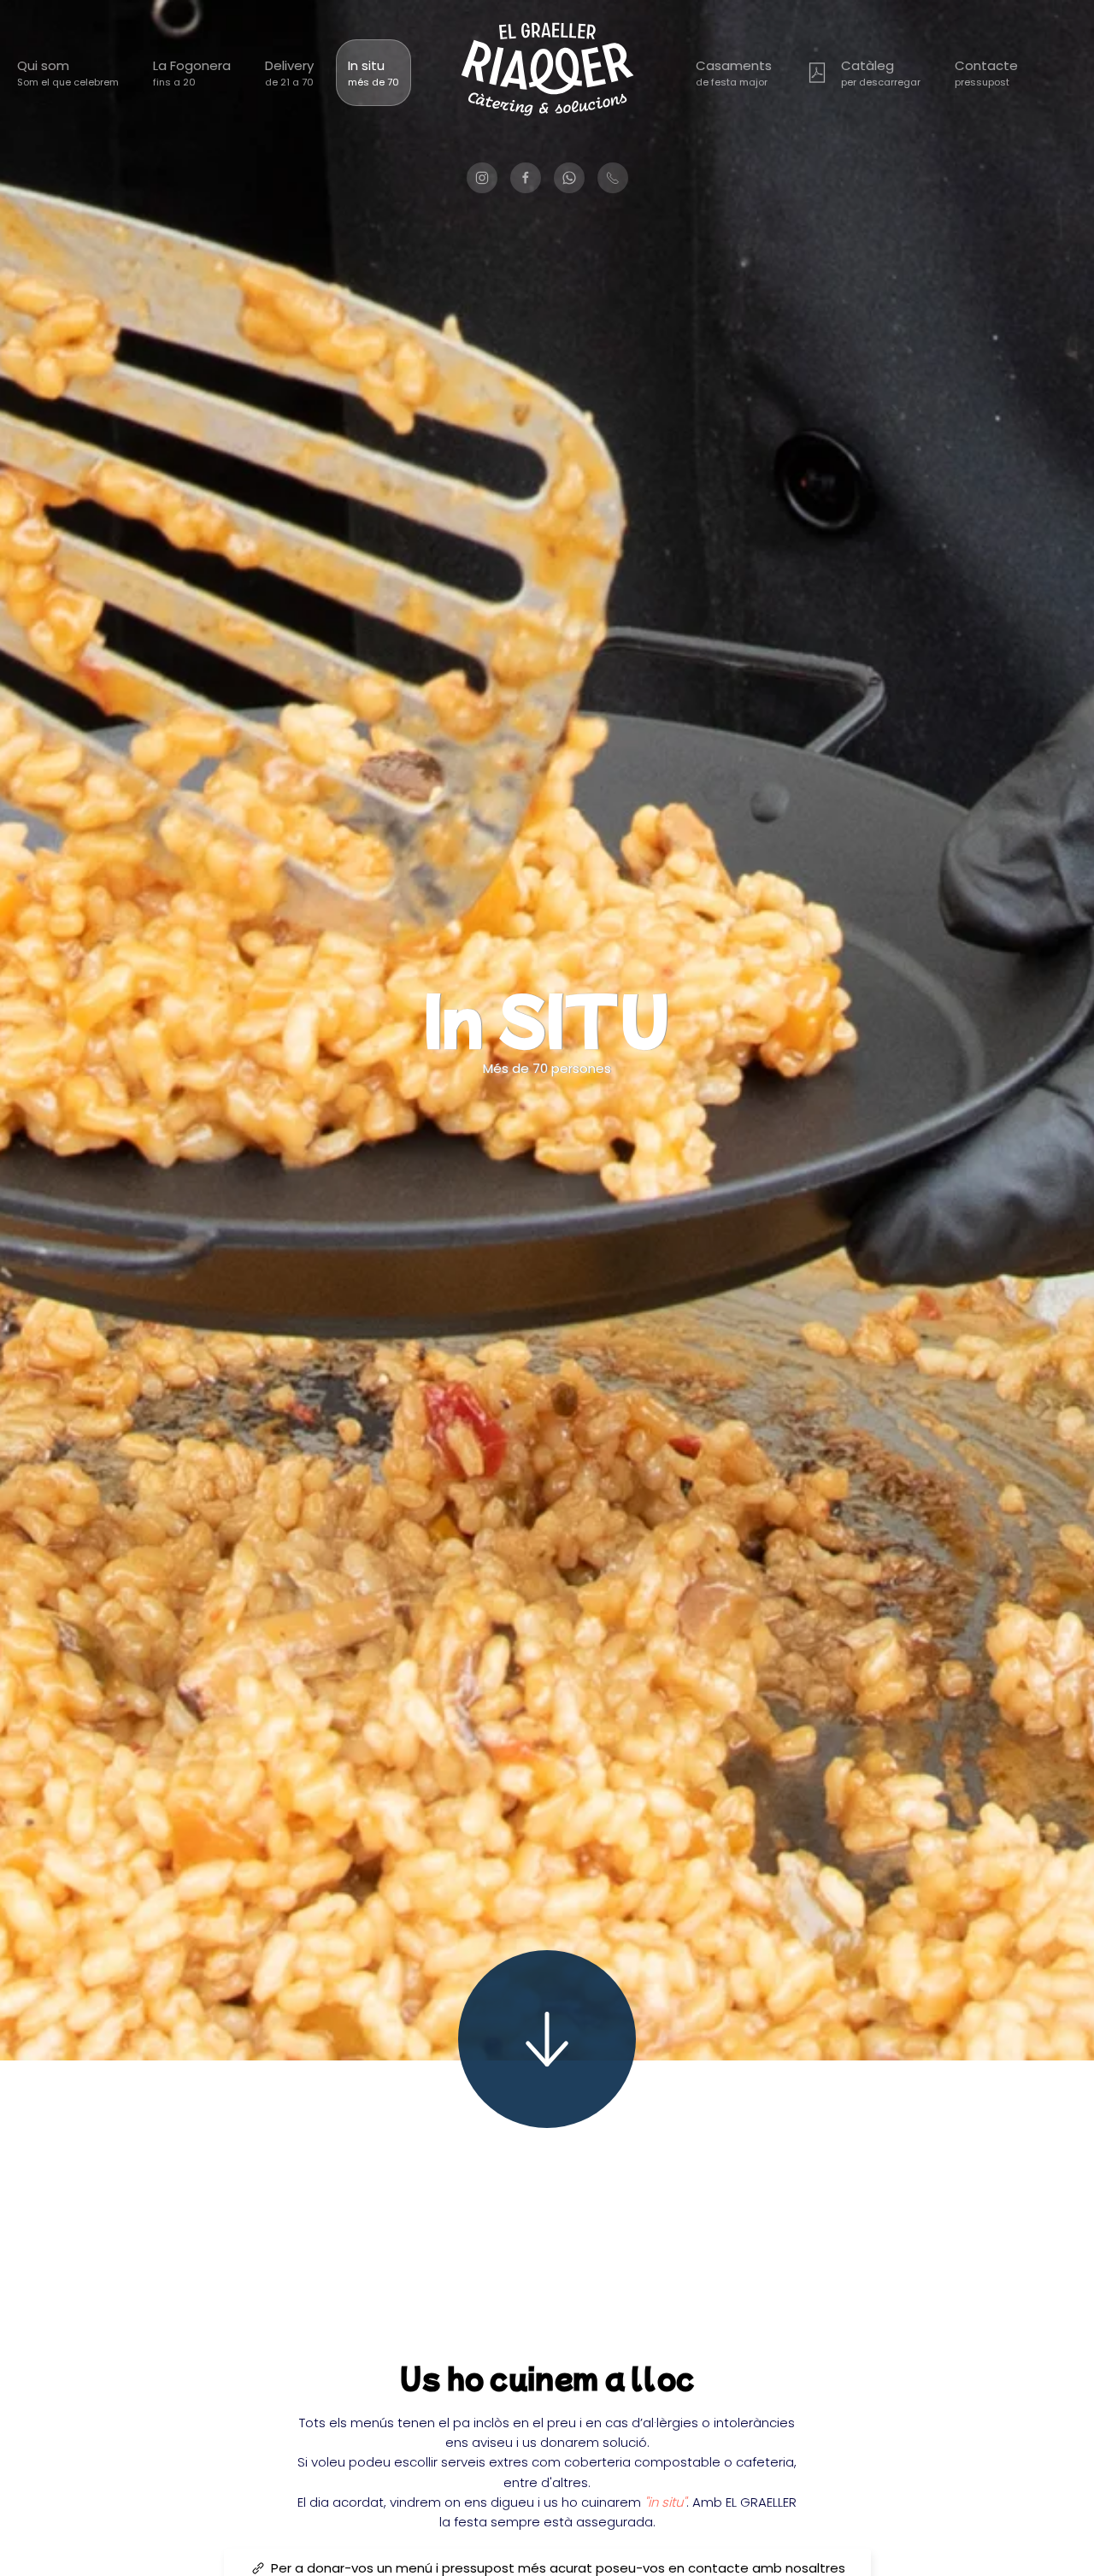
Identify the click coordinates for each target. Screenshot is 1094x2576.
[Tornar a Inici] (547, 73)
